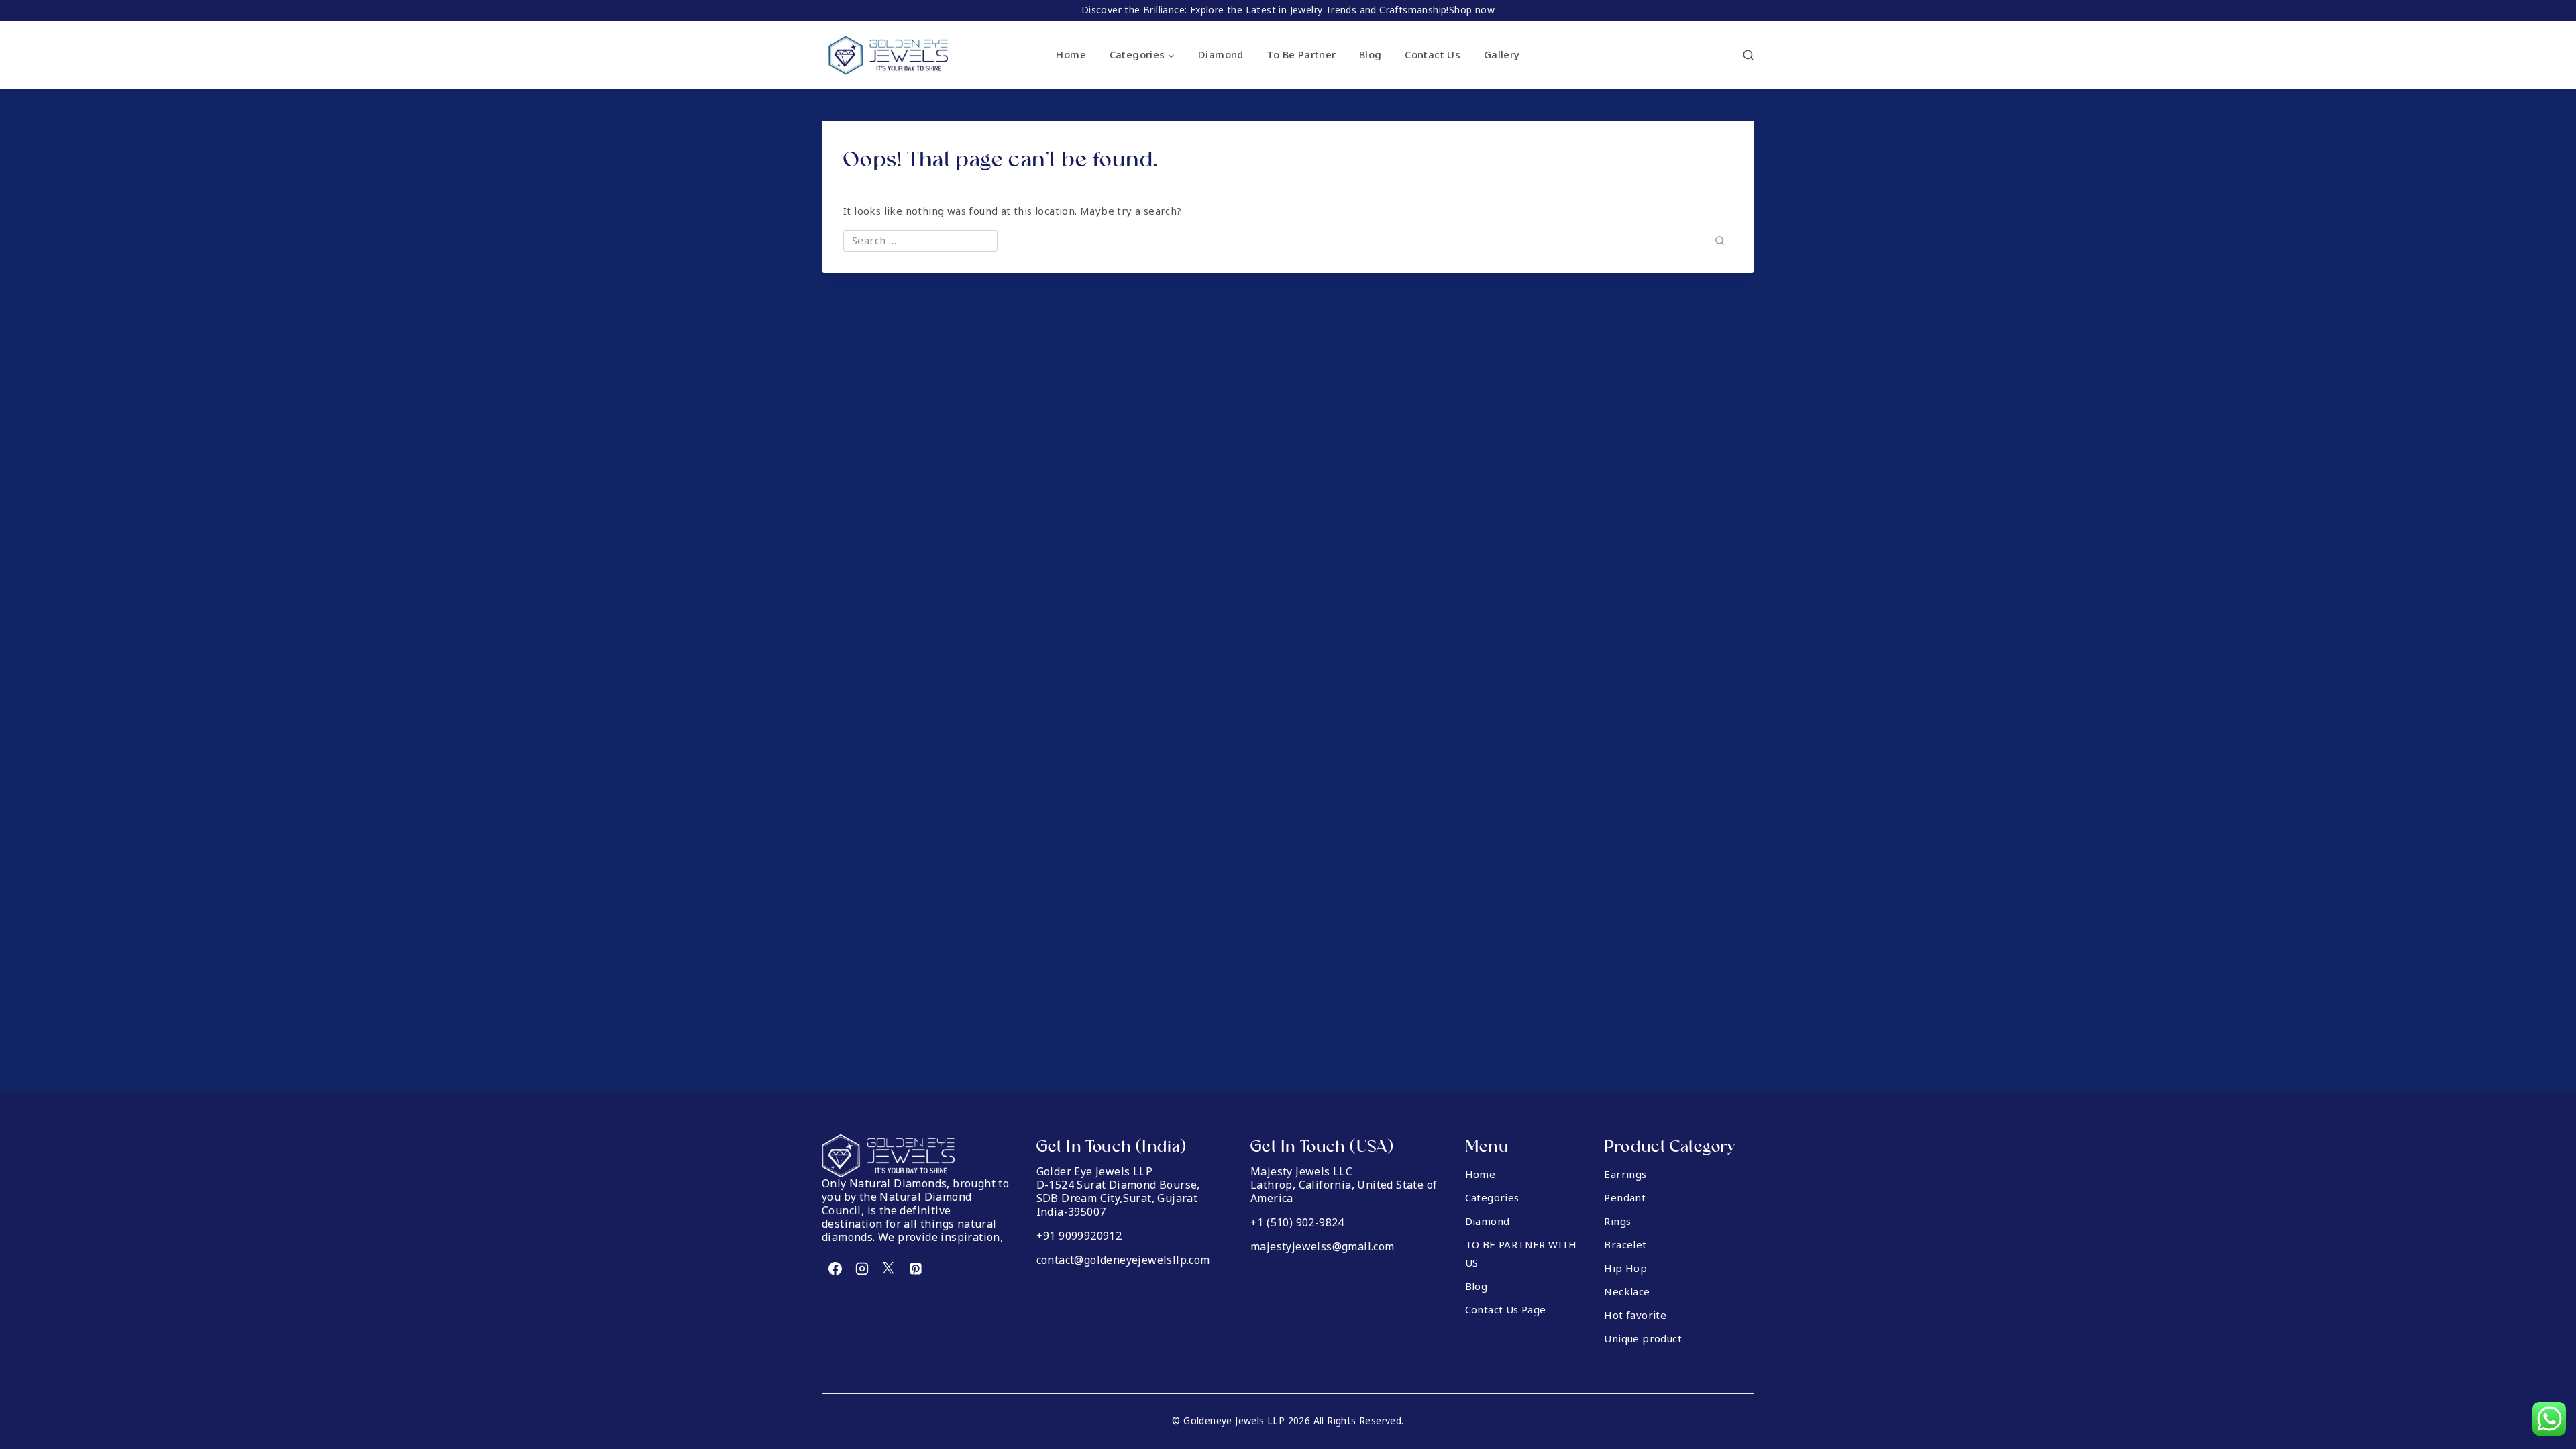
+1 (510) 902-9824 (1297, 1223)
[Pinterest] (916, 1269)
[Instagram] (862, 1269)
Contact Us (1433, 55)
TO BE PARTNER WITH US (1521, 1255)
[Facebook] (835, 1269)
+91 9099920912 (1079, 1236)
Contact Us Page (1506, 1311)
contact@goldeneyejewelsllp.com (1123, 1260)
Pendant (1625, 1199)
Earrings (1625, 1175)
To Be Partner (1301, 55)
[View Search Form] (1748, 55)
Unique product (1643, 1340)
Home (1071, 55)
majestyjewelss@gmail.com (1323, 1247)
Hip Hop (1625, 1269)
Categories (1492, 1199)
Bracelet (1625, 1246)
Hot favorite (1635, 1316)
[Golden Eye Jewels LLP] (889, 55)
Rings (1617, 1222)
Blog (1371, 55)
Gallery (1502, 55)
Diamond (1221, 55)
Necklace (1627, 1293)
